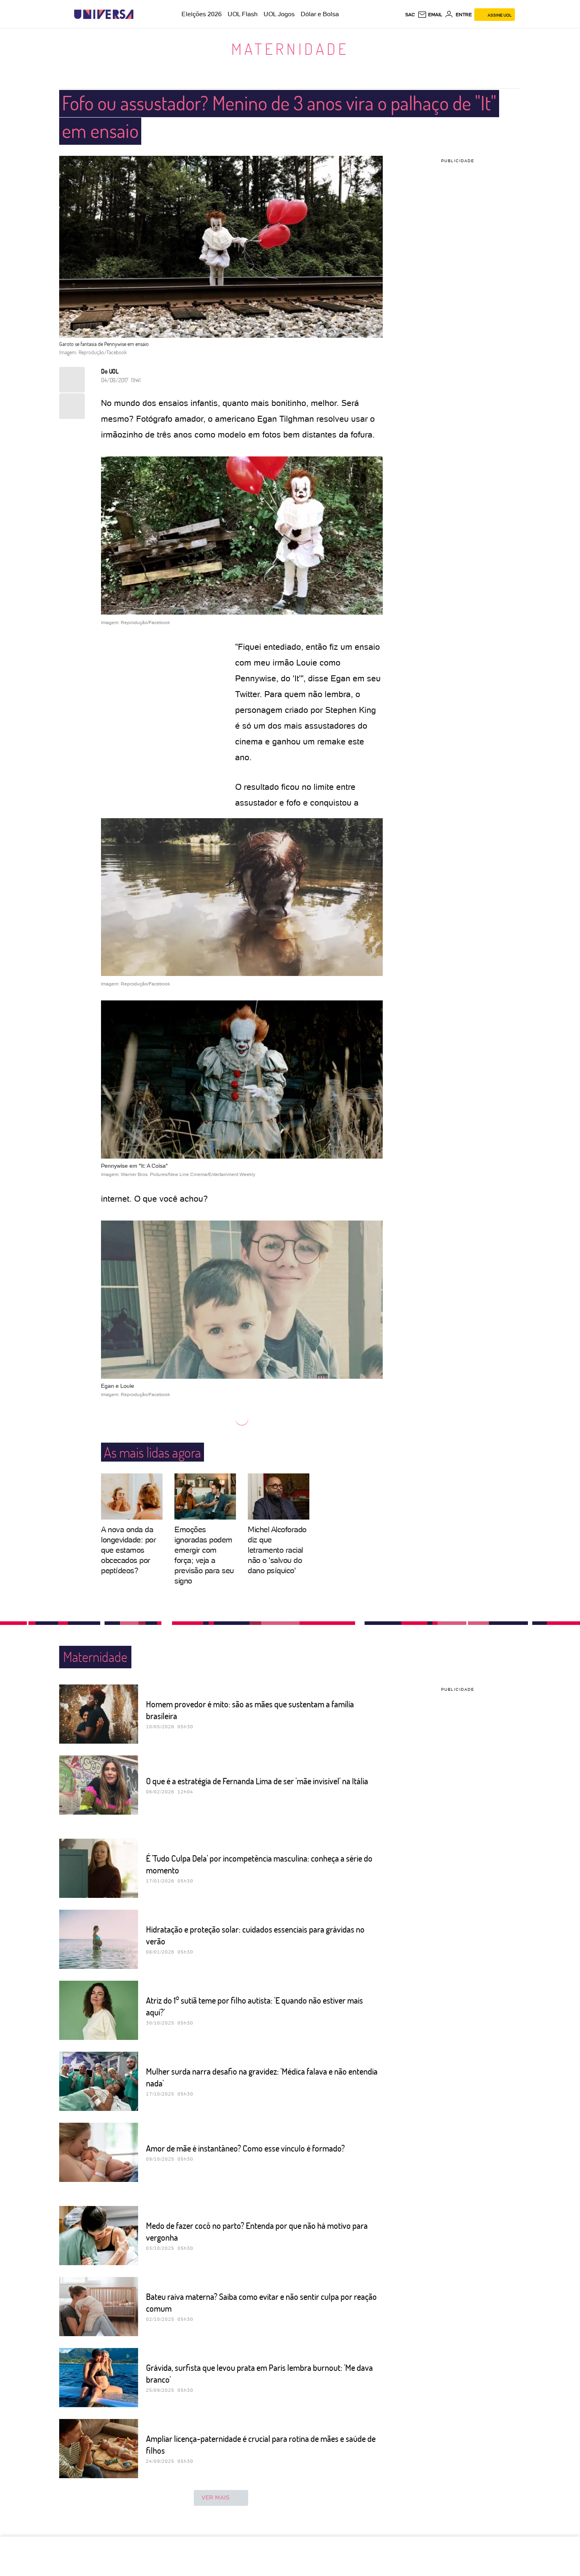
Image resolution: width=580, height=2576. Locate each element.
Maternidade (290, 49)
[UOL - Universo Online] (140, 14)
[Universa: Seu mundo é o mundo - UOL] (104, 14)
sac (410, 15)
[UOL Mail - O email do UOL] (430, 15)
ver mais (216, 2497)
